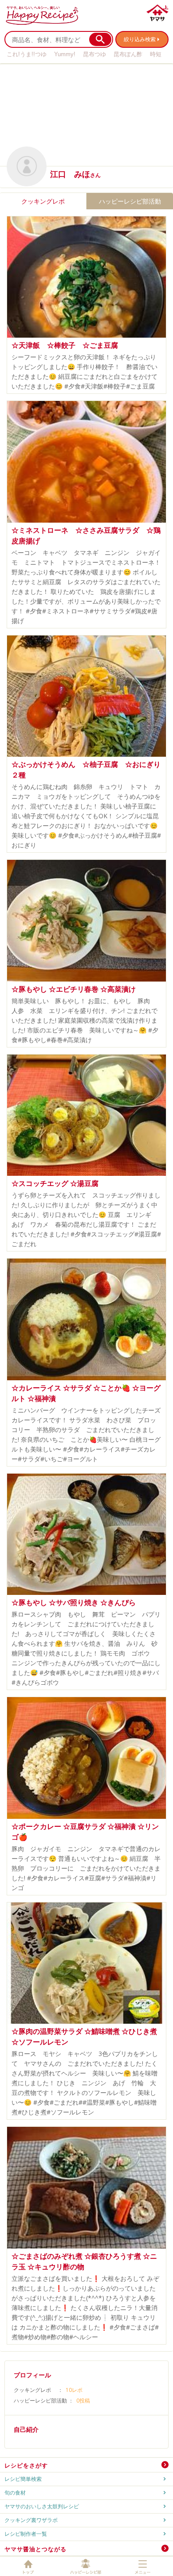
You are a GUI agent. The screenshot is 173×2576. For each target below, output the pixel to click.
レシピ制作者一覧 (26, 2534)
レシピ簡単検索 (23, 2479)
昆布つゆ (94, 54)
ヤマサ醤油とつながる (35, 2549)
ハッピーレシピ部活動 (130, 201)
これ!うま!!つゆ (27, 54)
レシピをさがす (26, 2465)
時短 (156, 54)
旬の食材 (15, 2493)
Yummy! (65, 54)
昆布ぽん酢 (128, 54)
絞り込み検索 (140, 39)
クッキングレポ (43, 201)
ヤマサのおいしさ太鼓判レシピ (42, 2506)
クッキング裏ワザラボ (31, 2520)
